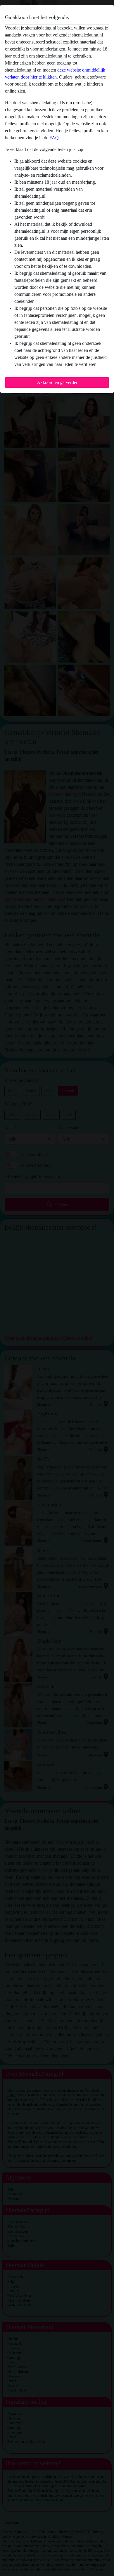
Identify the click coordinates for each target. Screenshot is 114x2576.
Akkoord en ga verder (57, 382)
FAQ (54, 138)
